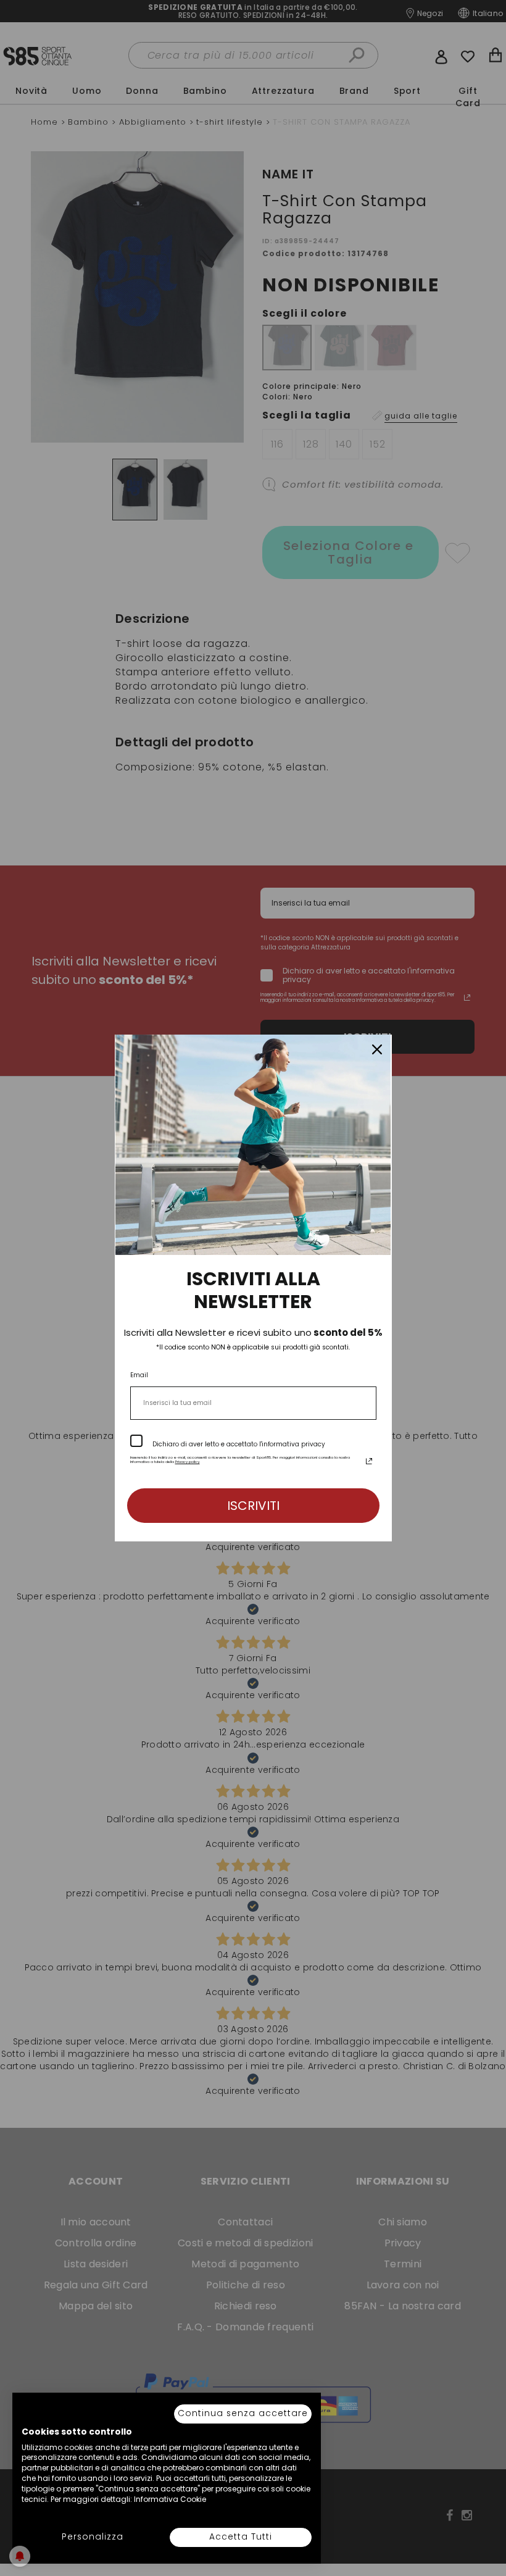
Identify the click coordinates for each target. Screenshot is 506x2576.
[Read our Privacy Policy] (369, 1461)
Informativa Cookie (170, 2499)
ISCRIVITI (253, 1506)
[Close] (377, 1049)
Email (139, 1375)
